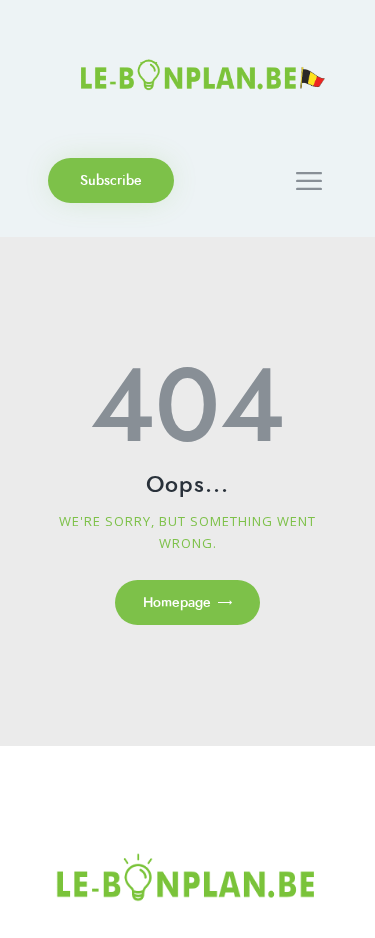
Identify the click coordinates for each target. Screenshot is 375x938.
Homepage (177, 602)
